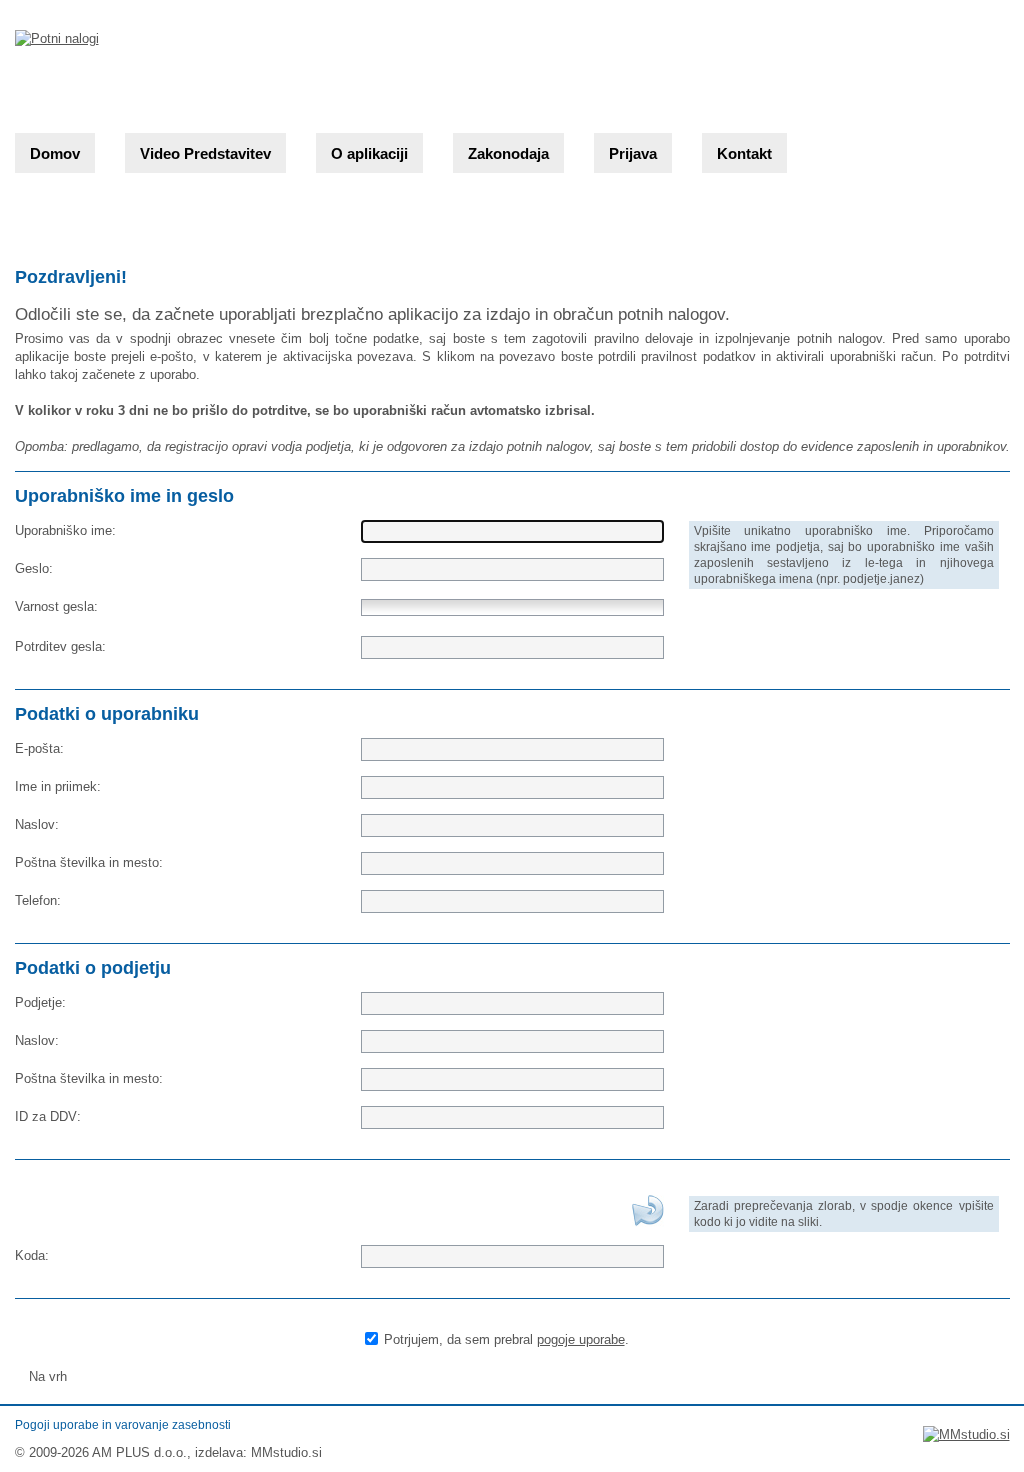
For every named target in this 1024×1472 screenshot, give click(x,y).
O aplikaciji (369, 153)
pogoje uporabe (581, 1339)
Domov (55, 153)
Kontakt (744, 153)
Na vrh (46, 1376)
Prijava (633, 153)
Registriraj (603, 1377)
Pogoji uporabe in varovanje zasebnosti (123, 1425)
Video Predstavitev (205, 153)
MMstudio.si (286, 1452)
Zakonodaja (508, 153)
